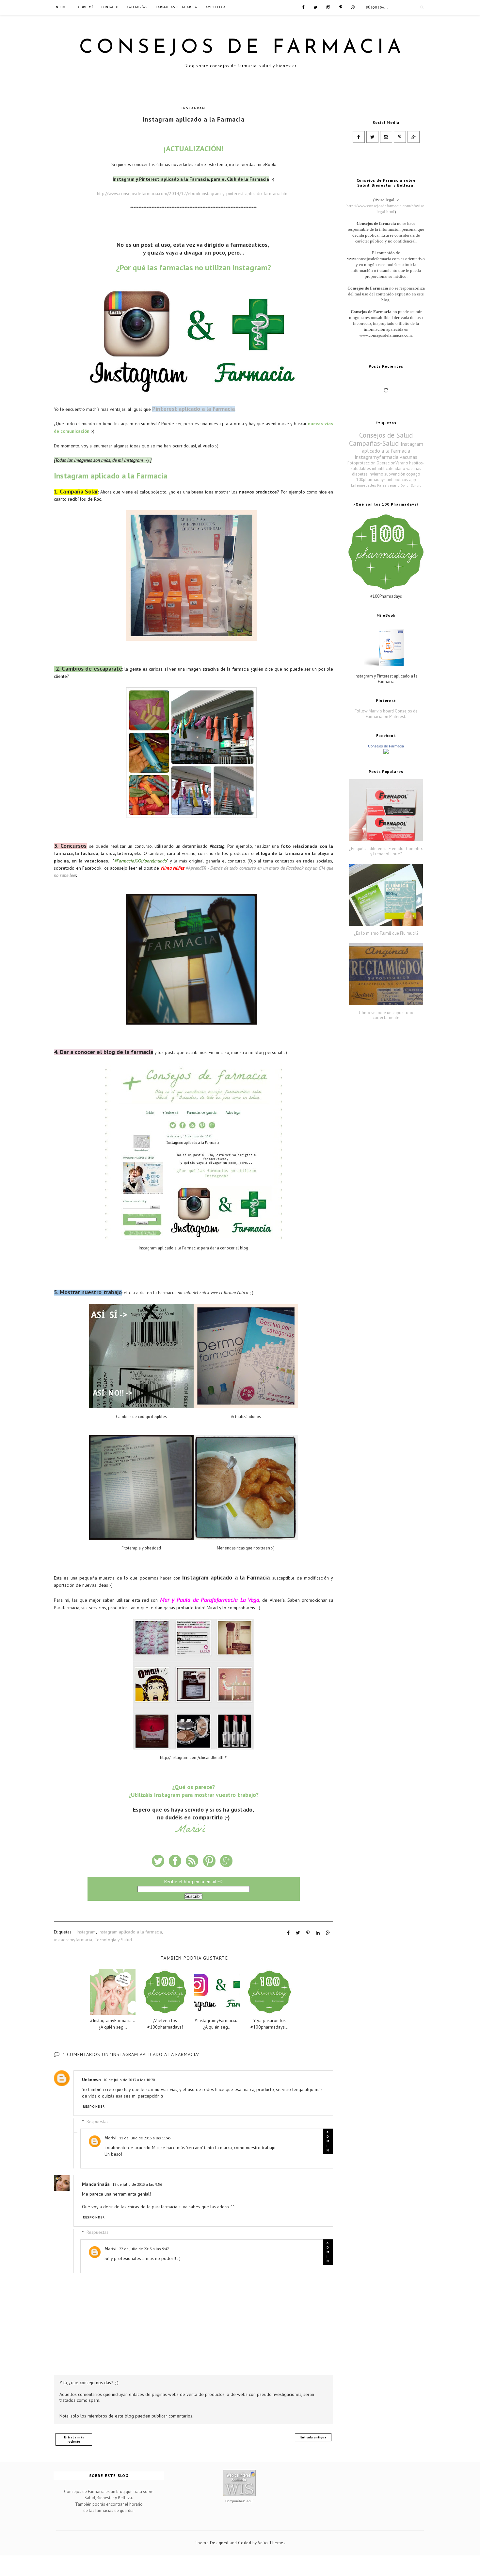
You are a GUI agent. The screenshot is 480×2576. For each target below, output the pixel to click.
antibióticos (397, 480)
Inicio (60, 7)
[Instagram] (328, 7)
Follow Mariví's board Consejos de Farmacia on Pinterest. (386, 714)
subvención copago (402, 474)
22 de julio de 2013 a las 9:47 (144, 2249)
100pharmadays (371, 480)
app (413, 480)
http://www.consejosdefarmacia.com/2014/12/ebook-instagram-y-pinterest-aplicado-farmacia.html (193, 193)
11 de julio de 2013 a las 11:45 (145, 2138)
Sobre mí (85, 7)
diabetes (360, 474)
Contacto (110, 7)
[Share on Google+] (328, 1933)
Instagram (193, 108)
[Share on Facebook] (288, 1933)
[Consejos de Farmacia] (386, 753)
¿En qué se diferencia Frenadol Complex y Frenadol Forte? (386, 851)
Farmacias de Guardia (176, 7)
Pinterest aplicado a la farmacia (193, 409)
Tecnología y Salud (113, 1940)
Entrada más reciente (74, 2439)
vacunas (408, 457)
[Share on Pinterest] (308, 1933)
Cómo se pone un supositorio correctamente (386, 1015)
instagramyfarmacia (73, 1940)
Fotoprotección (361, 463)
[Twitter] (315, 7)
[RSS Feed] (353, 7)
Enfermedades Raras (369, 485)
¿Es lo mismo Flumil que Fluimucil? (386, 933)
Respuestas (97, 2121)
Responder (94, 2107)
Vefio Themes (272, 2543)
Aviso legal (217, 7)
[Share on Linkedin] (318, 1933)
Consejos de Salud (386, 435)
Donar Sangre (411, 485)
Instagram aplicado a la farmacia (130, 1932)
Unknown (91, 2080)
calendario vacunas (403, 468)
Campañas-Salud (374, 443)
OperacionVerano (392, 463)
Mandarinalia (96, 2184)
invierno (376, 474)
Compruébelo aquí (239, 2501)
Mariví (111, 2138)
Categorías (137, 7)
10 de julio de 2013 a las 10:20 (129, 2080)
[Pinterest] (341, 7)
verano (394, 485)
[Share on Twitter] (298, 1933)
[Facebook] (303, 7)
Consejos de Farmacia (242, 48)
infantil (378, 468)
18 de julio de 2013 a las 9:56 (137, 2184)
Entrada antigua (313, 2437)
